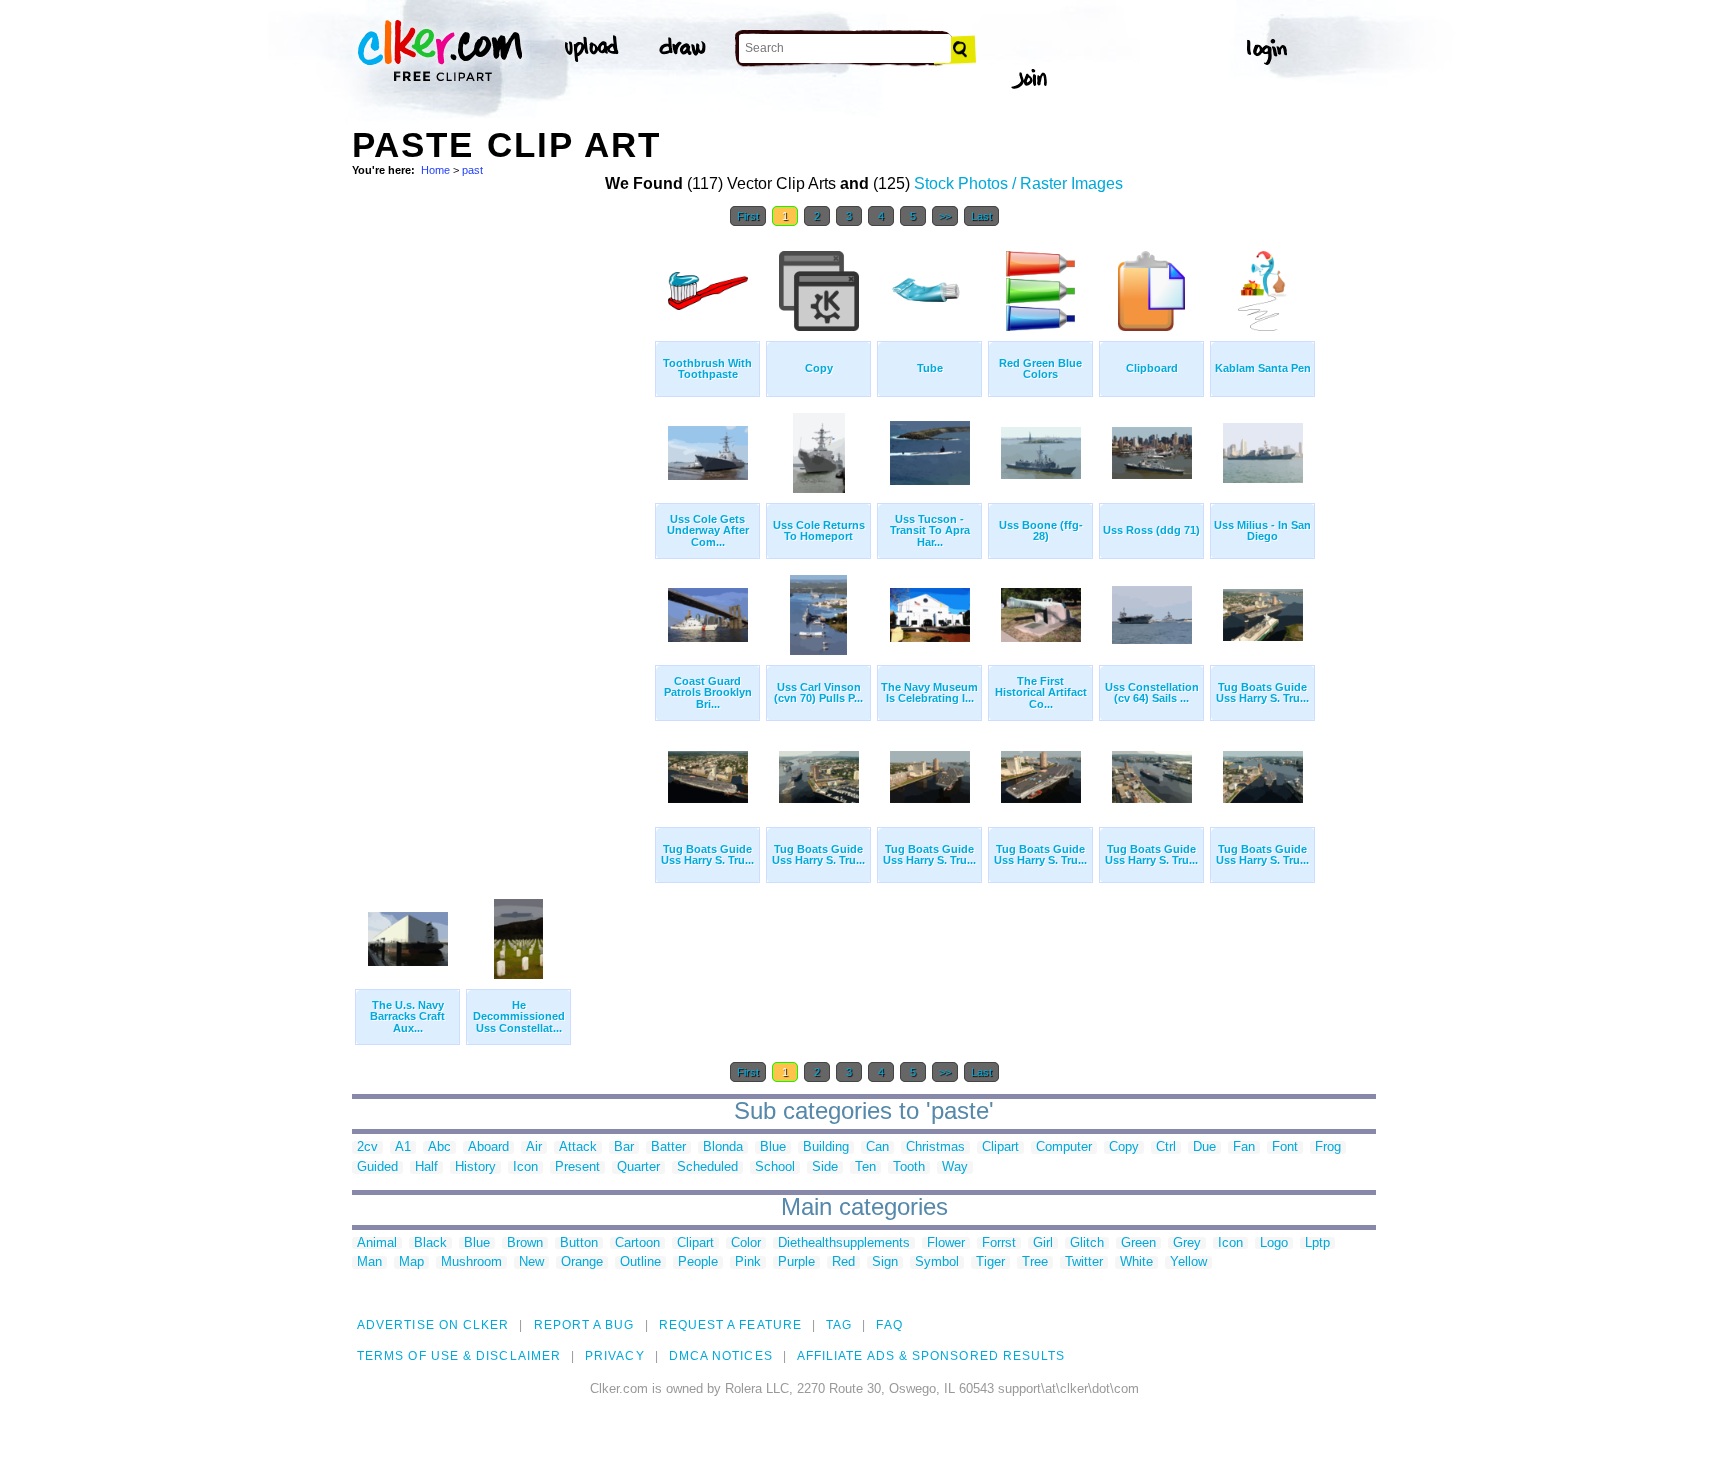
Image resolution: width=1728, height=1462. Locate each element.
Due (1204, 1147)
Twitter (1084, 1262)
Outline (640, 1262)
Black (430, 1243)
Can (877, 1147)
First (748, 216)
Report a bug (584, 1325)
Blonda (723, 1147)
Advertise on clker (433, 1325)
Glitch (1087, 1243)
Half (426, 1167)
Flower (946, 1243)
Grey (1187, 1243)
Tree (1035, 1262)
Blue (773, 1147)
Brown (525, 1243)
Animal (377, 1243)
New (531, 1262)
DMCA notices (721, 1356)
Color (746, 1243)
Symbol (937, 1262)
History (475, 1167)
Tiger (990, 1262)
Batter (668, 1147)
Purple (796, 1262)
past (472, 170)
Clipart (1000, 1147)
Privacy (615, 1356)
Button (579, 1243)
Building (826, 1147)
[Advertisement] (502, 538)
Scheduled (707, 1167)
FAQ (889, 1325)
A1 (403, 1147)
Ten (865, 1167)
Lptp (1317, 1243)
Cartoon (637, 1243)
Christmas (935, 1147)
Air (534, 1147)
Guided (377, 1167)
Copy (1124, 1147)
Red (843, 1262)
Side (825, 1167)
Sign (885, 1262)
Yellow (1188, 1262)
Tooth (909, 1167)
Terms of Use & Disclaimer (459, 1356)
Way (955, 1167)
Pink (748, 1262)
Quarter (638, 1167)
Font (1285, 1147)
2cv (367, 1147)
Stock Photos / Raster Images (1018, 183)
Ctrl (1166, 1147)
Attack (578, 1147)
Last (981, 216)
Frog (1328, 1147)
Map (411, 1262)
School (775, 1167)
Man (369, 1262)
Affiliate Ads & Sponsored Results (931, 1356)
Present (577, 1167)
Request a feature (730, 1325)
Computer (1064, 1147)
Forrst (999, 1243)
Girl (1043, 1243)
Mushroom (471, 1262)
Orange (582, 1262)
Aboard (488, 1147)
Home (435, 170)
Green (1138, 1243)
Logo (1274, 1243)
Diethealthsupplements (844, 1243)
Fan (1244, 1147)
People (698, 1262)
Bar (624, 1147)
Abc (439, 1147)
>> (945, 216)
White (1136, 1262)
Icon (525, 1167)
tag (839, 1325)
